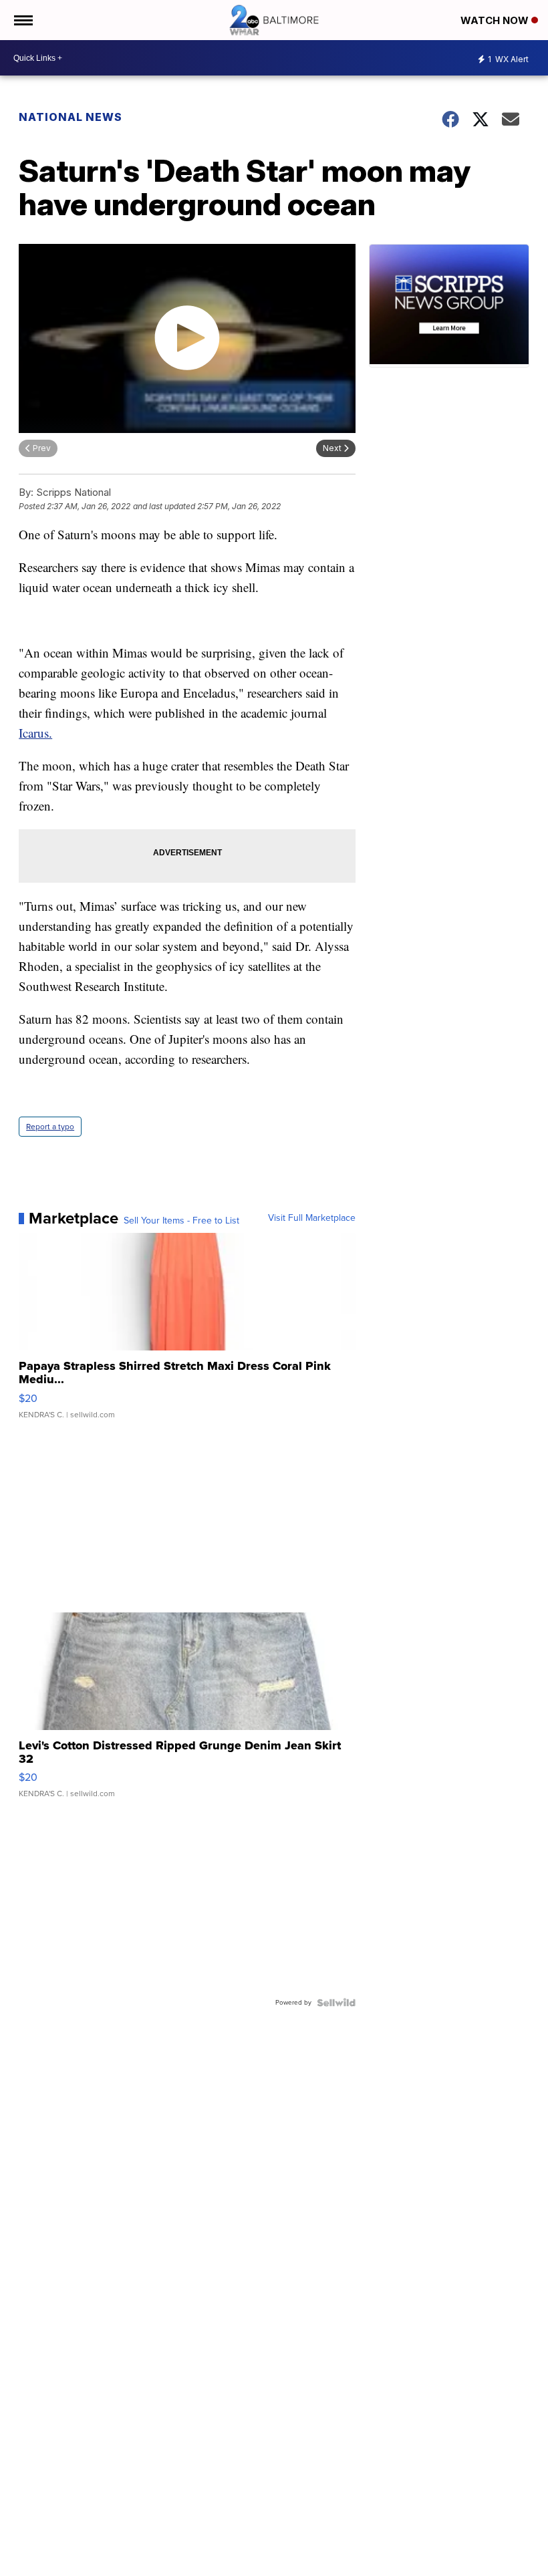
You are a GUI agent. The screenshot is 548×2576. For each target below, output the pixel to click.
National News (71, 117)
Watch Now (496, 20)
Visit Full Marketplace (312, 1218)
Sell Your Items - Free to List (181, 1221)
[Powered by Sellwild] (336, 2003)
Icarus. (35, 733)
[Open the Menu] (22, 20)
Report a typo (50, 1127)
